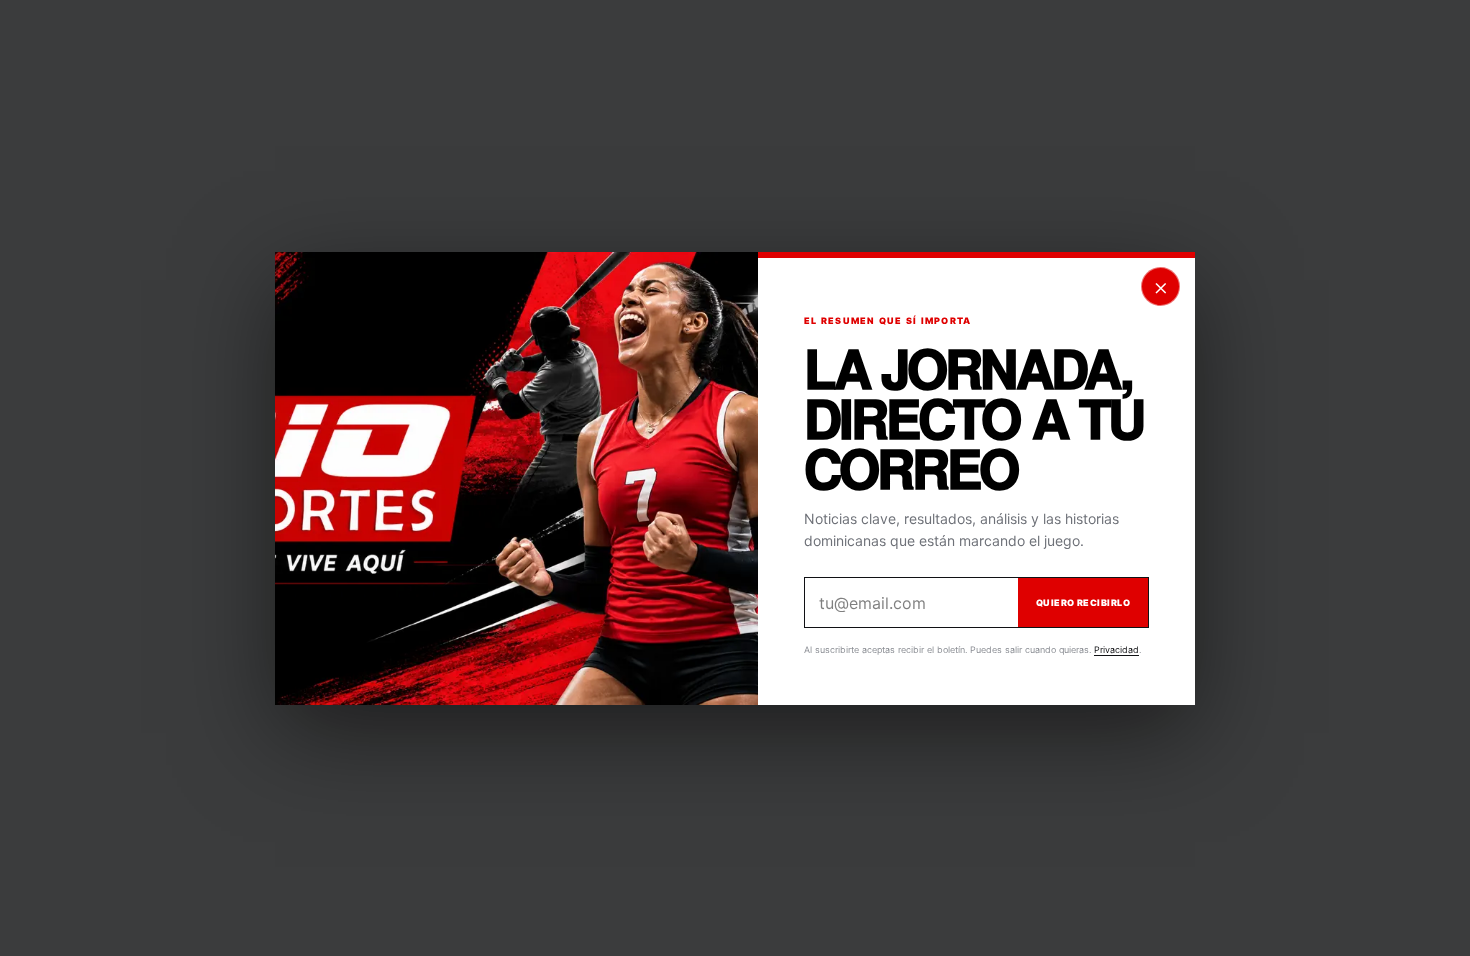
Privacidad (1116, 649)
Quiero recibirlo (1083, 602)
